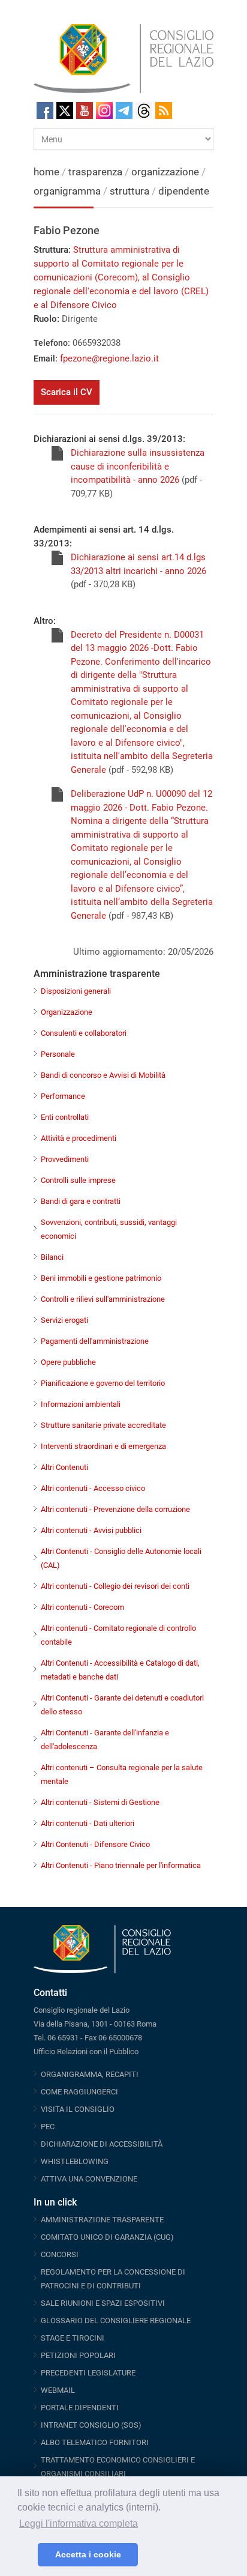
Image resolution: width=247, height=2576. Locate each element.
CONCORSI (60, 2254)
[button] (25, 2555)
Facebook (45, 110)
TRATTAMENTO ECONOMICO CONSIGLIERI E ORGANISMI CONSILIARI (118, 2467)
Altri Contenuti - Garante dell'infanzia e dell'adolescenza (105, 1740)
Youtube (85, 110)
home (46, 172)
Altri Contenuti (64, 1467)
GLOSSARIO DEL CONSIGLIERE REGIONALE (116, 2321)
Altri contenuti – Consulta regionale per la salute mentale (122, 1774)
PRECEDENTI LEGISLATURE (88, 2373)
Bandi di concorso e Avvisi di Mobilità (103, 1075)
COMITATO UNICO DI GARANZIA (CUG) (107, 2237)
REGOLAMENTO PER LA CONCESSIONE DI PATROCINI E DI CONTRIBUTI (113, 2279)
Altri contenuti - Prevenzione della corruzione (115, 1509)
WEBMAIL (58, 2390)
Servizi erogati (64, 1320)
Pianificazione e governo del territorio (103, 1383)
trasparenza (97, 172)
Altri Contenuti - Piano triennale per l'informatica (121, 1865)
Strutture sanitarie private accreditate (103, 1425)
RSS (164, 110)
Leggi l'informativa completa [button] (79, 2523)
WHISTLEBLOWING (75, 2161)
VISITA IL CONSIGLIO (78, 2109)
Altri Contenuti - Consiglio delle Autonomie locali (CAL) (121, 1558)
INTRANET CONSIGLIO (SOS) (91, 2425)
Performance (63, 1096)
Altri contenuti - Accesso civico (93, 1488)
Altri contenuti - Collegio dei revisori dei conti (115, 1586)
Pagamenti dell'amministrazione (95, 1341)
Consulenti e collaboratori (84, 1033)
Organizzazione (67, 1012)
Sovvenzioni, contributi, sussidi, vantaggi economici (109, 1229)
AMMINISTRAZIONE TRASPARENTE (102, 2220)
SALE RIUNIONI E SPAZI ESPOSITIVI (103, 2303)
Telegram (124, 110)
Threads (144, 110)
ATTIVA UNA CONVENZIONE (89, 2179)
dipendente (184, 191)
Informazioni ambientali (81, 1404)
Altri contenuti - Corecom (82, 1607)
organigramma (67, 191)
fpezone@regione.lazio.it (109, 358)
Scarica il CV (67, 392)
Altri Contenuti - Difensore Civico (95, 1844)
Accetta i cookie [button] (88, 2554)
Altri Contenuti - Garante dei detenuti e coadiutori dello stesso (122, 1705)
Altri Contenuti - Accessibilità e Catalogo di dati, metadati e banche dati (120, 1670)
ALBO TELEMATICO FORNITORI (95, 2442)
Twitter (65, 110)
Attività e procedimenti (79, 1138)
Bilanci (52, 1257)
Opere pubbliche (68, 1362)
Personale (58, 1054)
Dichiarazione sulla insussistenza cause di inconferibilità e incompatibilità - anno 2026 (138, 466)
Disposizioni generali (76, 991)
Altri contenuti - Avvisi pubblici (91, 1530)
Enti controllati (65, 1117)
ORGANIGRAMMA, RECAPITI (90, 2074)
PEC (48, 2127)
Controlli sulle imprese (78, 1180)
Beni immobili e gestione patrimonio (101, 1278)
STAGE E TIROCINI (73, 2338)
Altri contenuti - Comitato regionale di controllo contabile (118, 1635)
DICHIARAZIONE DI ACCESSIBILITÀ (102, 2144)
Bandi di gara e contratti (81, 1201)
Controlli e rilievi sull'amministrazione (103, 1299)
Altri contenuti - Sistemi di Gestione (100, 1802)
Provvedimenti (65, 1159)
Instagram (104, 110)
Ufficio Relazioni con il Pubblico (86, 2051)
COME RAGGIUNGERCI (79, 2092)
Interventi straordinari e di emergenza (103, 1446)
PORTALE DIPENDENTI (80, 2408)
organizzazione (166, 172)
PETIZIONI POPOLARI (78, 2355)
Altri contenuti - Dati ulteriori (88, 1823)
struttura (129, 191)
